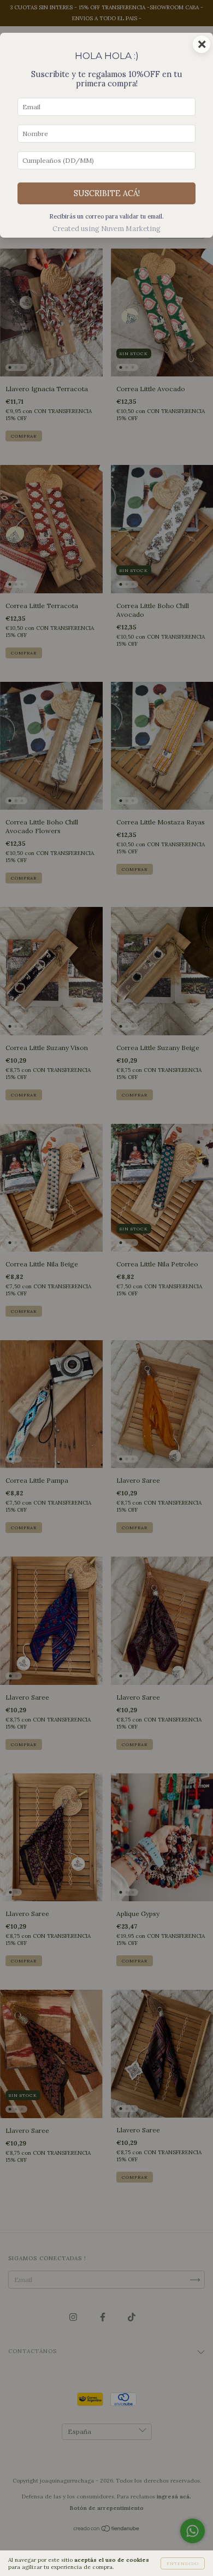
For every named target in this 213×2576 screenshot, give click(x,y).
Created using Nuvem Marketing (106, 229)
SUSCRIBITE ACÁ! (107, 193)
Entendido (183, 2563)
